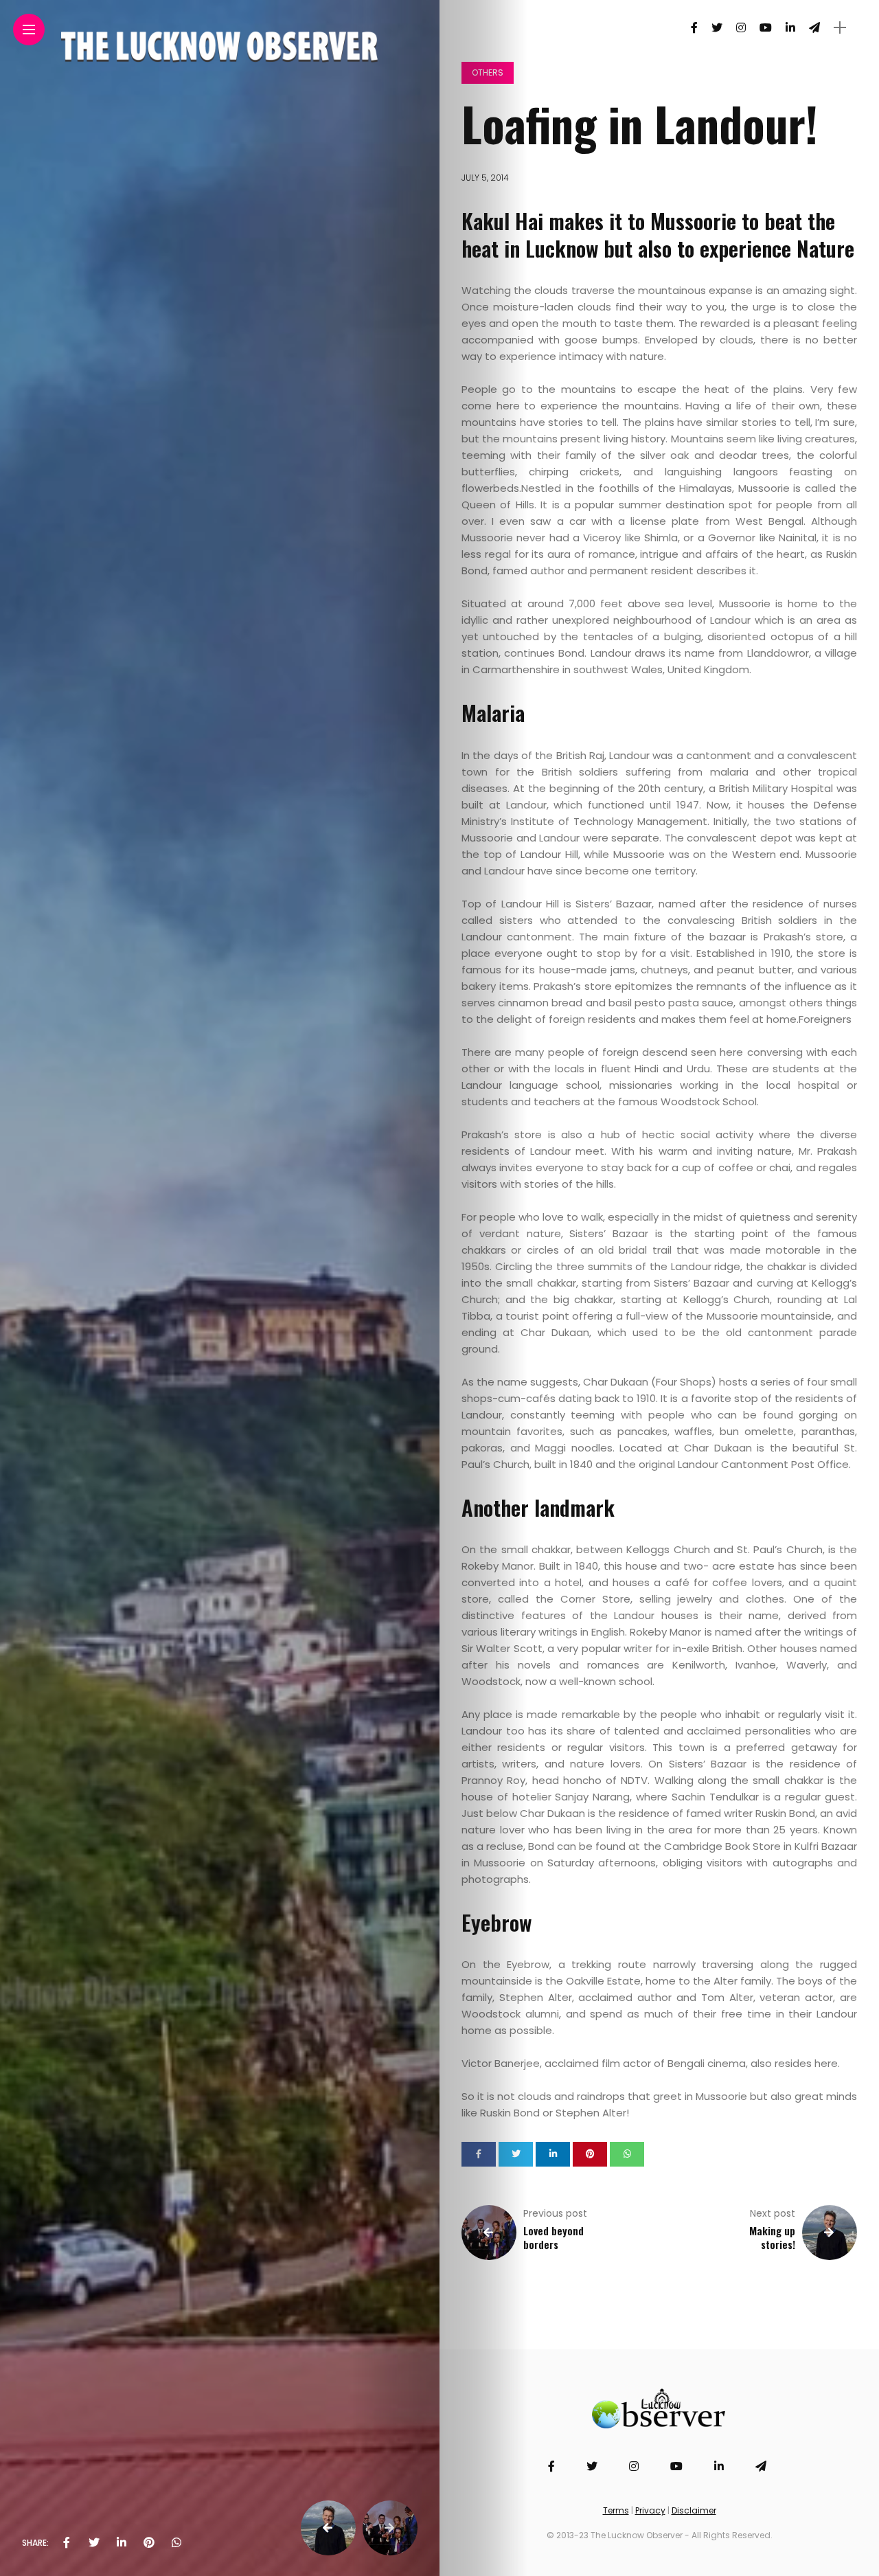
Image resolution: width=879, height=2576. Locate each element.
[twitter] (94, 2543)
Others (488, 72)
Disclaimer (694, 2510)
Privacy (650, 2510)
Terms (616, 2510)
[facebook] (67, 2543)
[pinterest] (149, 2543)
